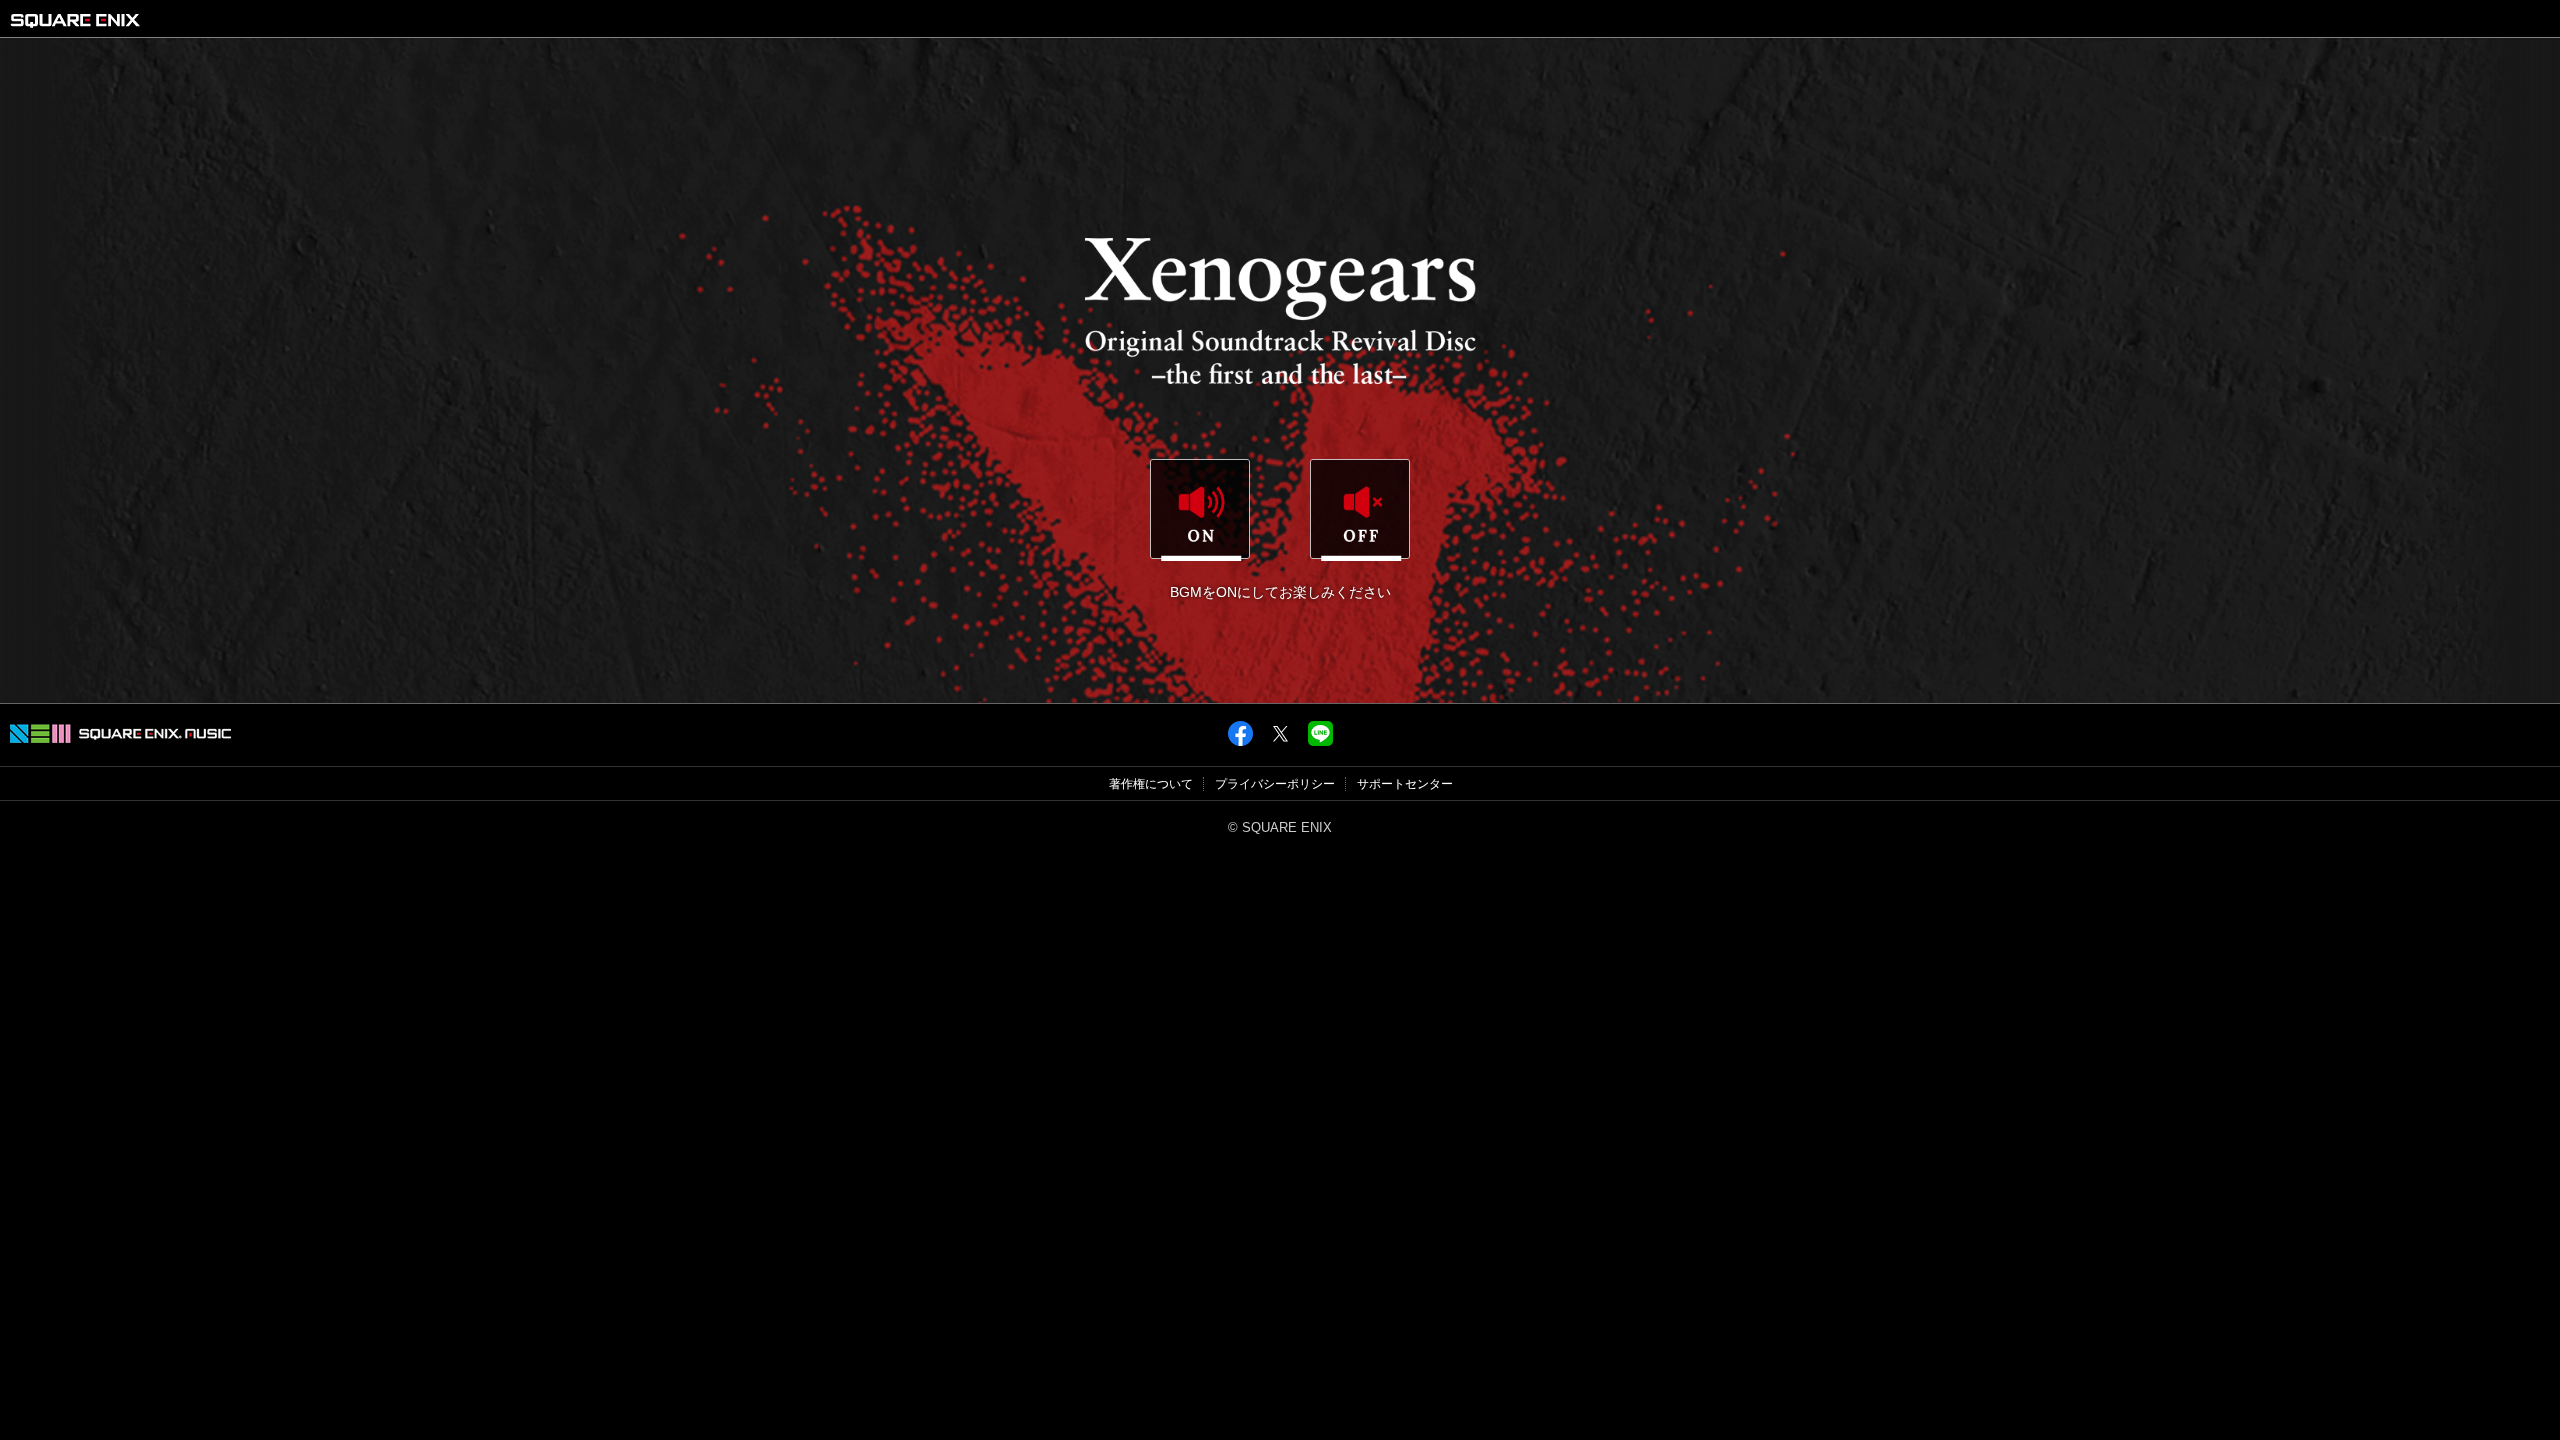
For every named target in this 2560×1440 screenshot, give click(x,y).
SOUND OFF (1360, 510)
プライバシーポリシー (1275, 784)
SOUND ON (1200, 510)
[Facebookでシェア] (1240, 741)
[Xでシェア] (1280, 741)
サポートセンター (1405, 784)
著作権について (1151, 784)
